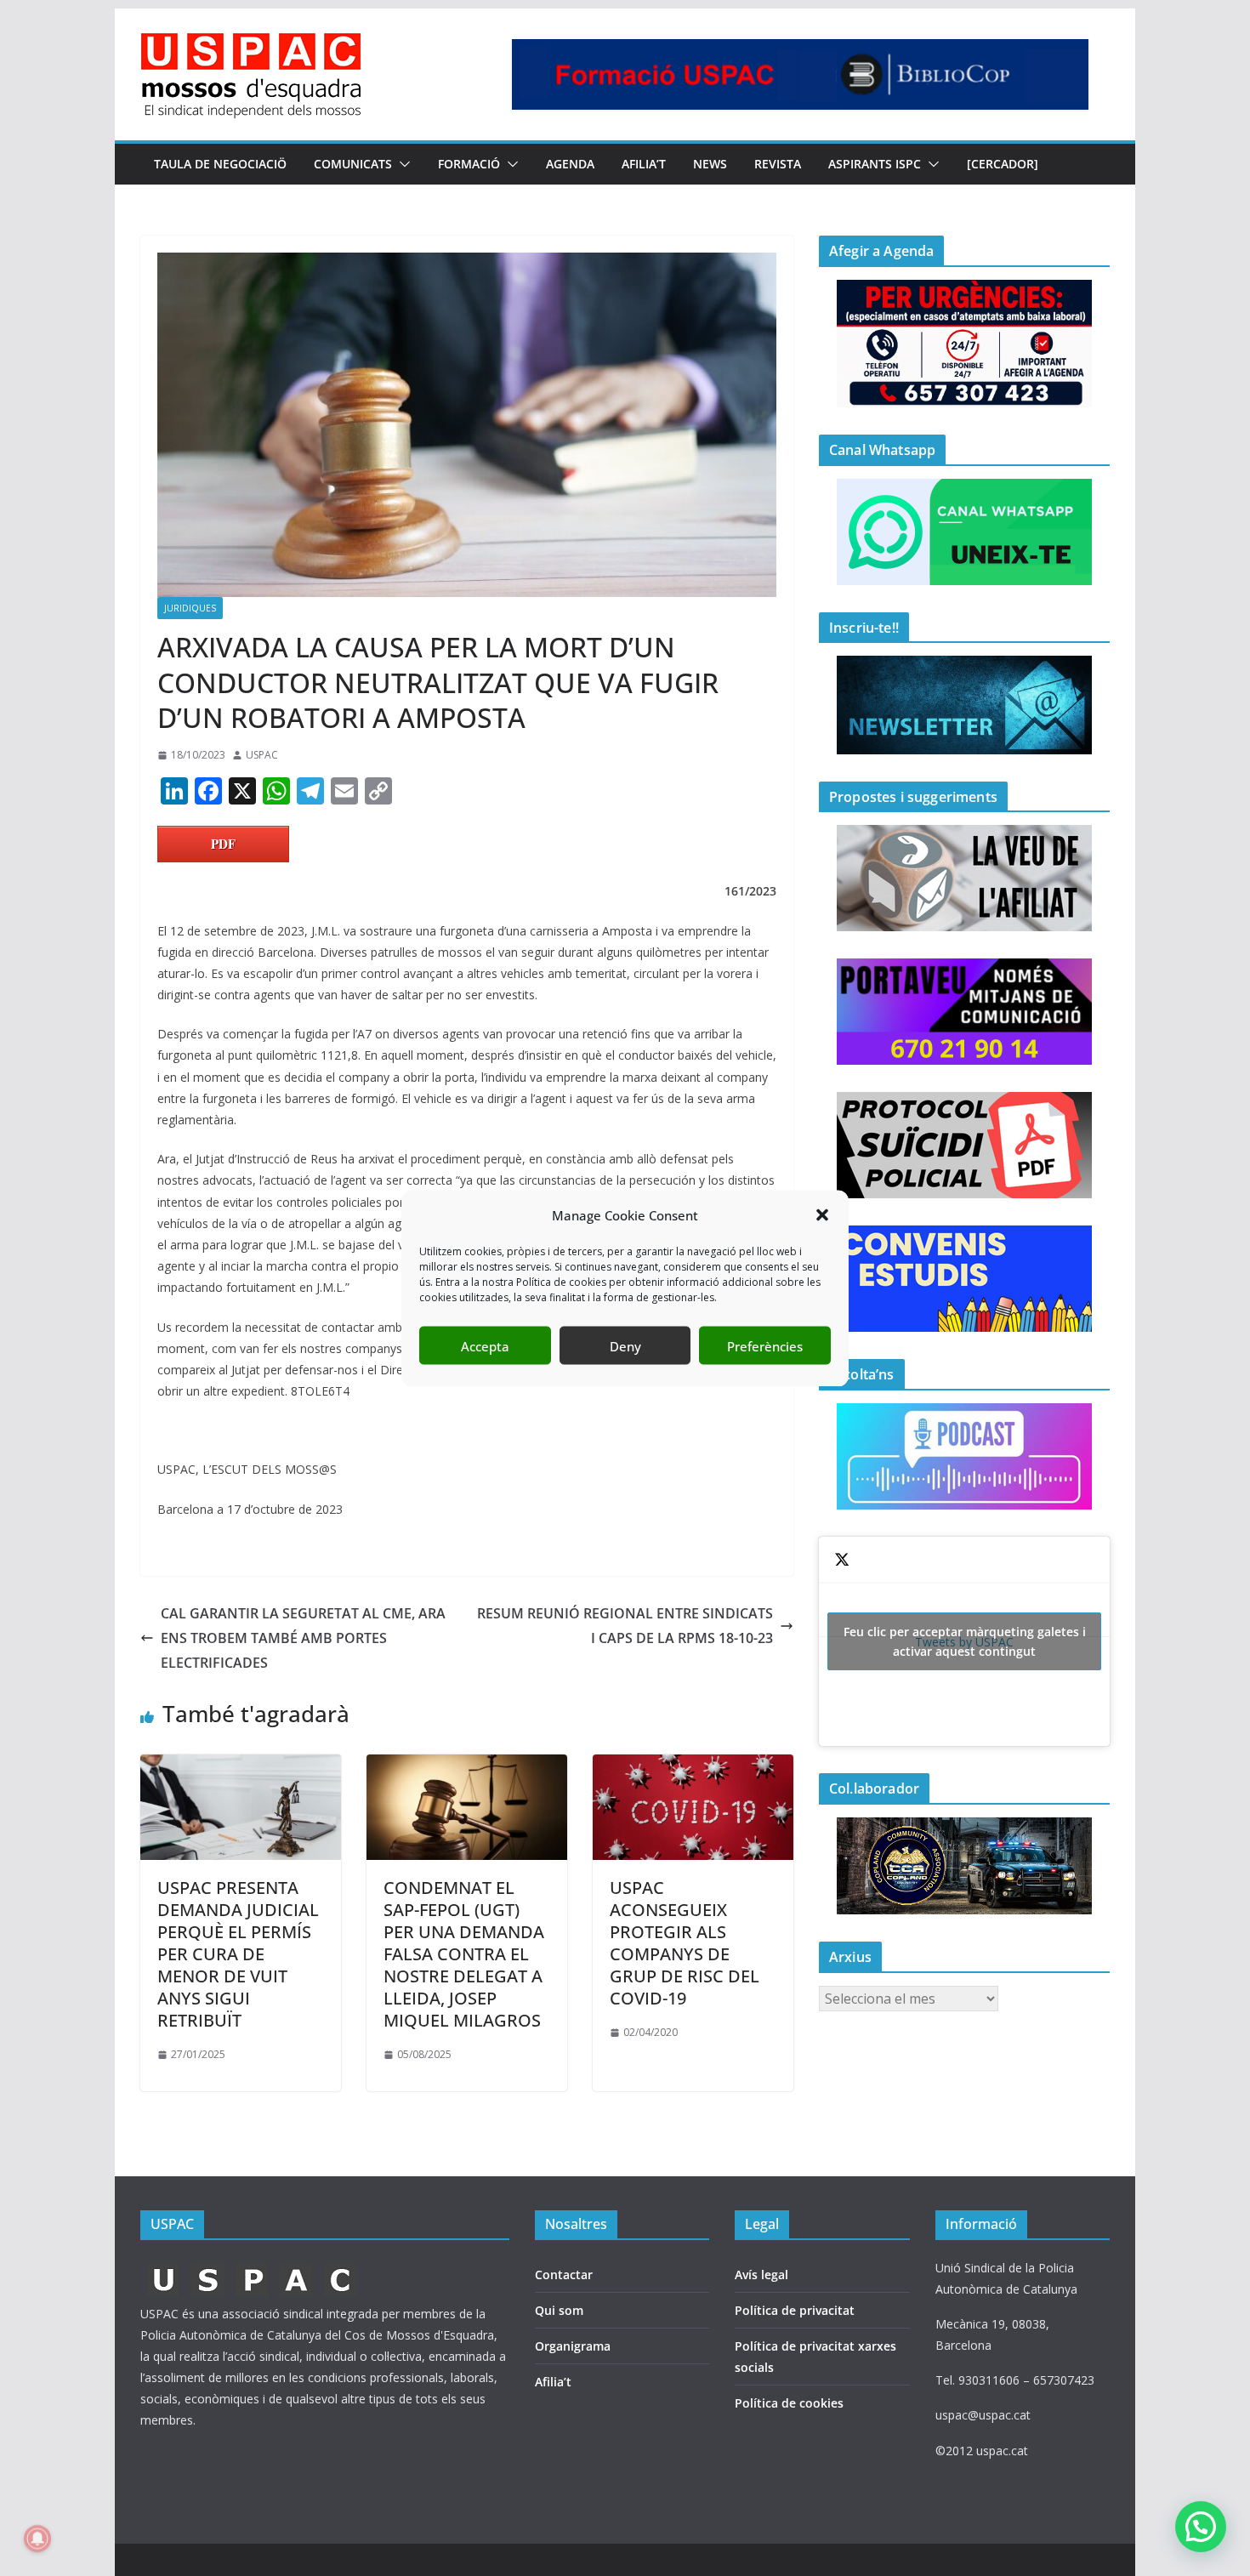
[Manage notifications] (37, 2539)
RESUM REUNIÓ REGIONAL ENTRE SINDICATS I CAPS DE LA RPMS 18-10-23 (625, 1626)
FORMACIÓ (469, 164)
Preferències (765, 1345)
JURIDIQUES (190, 608)
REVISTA (778, 164)
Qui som (559, 2310)
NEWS (710, 164)
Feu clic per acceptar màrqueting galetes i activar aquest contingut (965, 1641)
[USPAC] (253, 2268)
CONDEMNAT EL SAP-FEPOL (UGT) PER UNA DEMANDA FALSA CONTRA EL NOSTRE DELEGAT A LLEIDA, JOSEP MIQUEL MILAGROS (464, 1954)
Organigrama (573, 2346)
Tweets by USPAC (965, 1641)
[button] (822, 1215)
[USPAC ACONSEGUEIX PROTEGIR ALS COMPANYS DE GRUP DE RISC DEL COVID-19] (693, 1766)
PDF (223, 844)
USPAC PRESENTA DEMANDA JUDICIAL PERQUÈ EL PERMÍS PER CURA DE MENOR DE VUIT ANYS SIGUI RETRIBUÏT (238, 1954)
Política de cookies (789, 2403)
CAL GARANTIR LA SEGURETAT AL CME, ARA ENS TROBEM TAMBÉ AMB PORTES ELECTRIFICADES (303, 1638)
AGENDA (570, 164)
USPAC (262, 755)
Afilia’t (553, 2382)
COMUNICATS (353, 164)
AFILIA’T (644, 164)
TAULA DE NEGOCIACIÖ (220, 164)
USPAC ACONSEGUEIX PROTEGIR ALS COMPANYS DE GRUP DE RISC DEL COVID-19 (685, 1943)
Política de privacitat (795, 2310)
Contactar (564, 2275)
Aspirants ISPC (875, 164)
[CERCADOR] (1003, 164)
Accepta (485, 1345)
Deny (625, 1345)
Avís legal (761, 2275)
